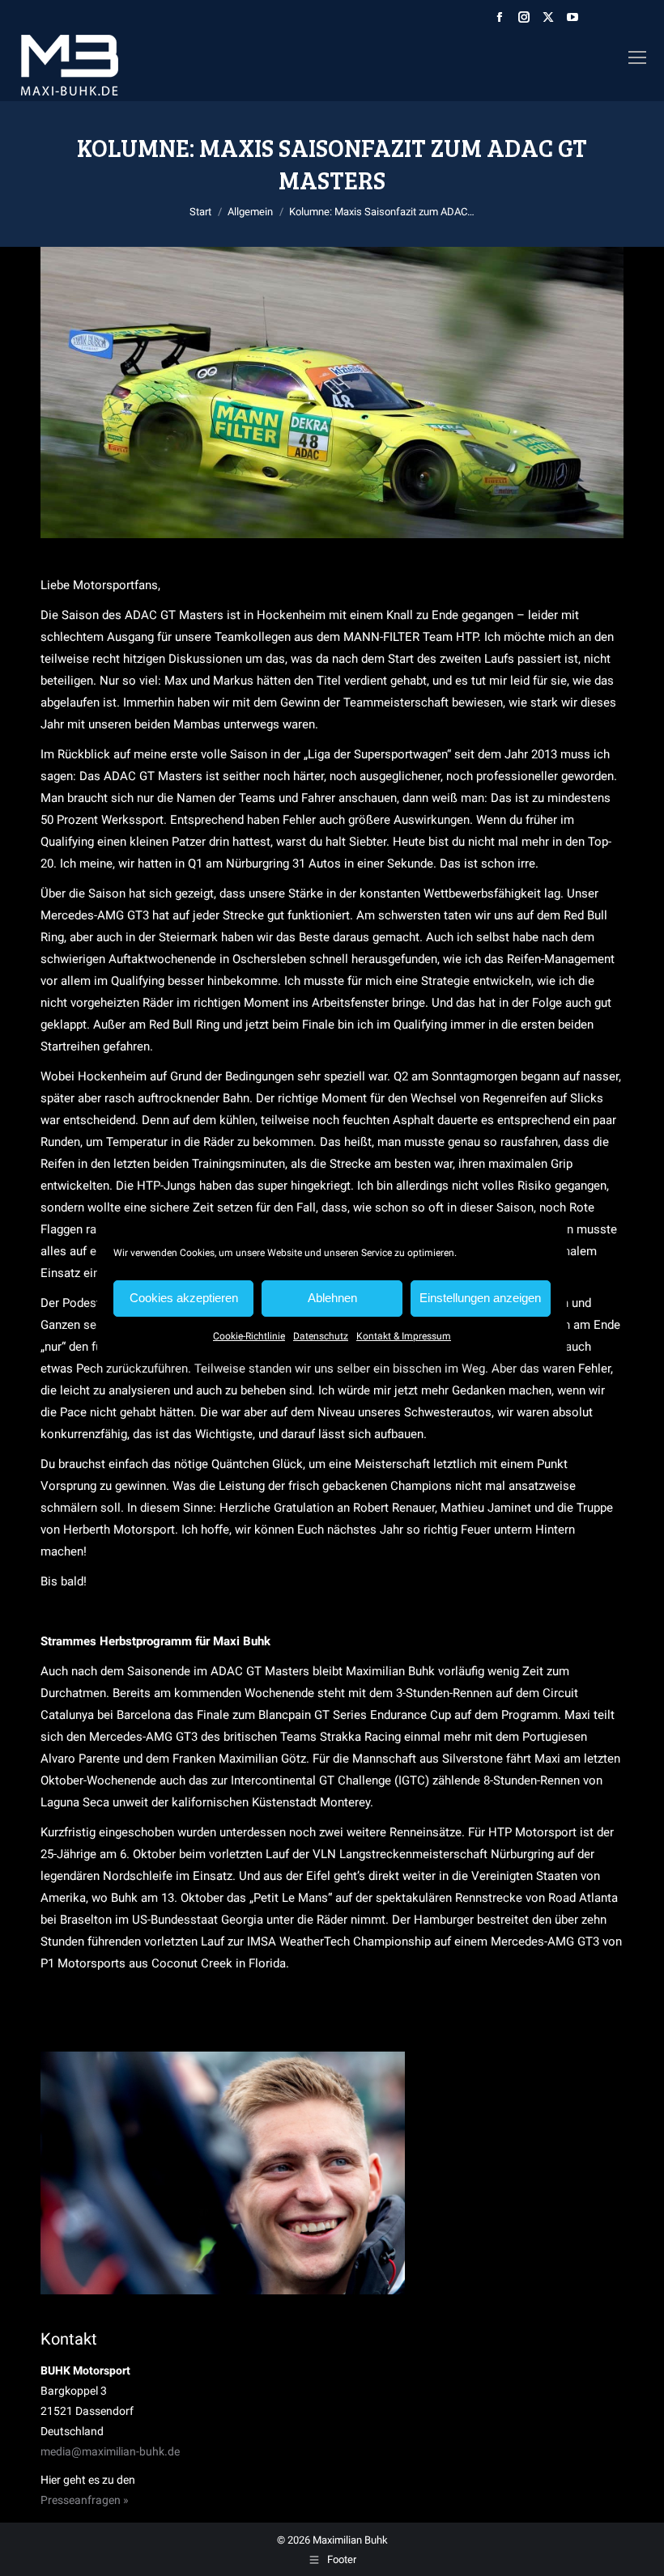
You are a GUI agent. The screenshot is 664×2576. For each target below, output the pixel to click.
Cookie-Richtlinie (249, 1336)
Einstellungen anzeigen (480, 1298)
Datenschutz (321, 1336)
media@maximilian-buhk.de (110, 2451)
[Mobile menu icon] (637, 57)
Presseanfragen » (85, 2500)
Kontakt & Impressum (404, 1336)
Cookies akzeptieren (184, 1298)
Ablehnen (332, 1298)
